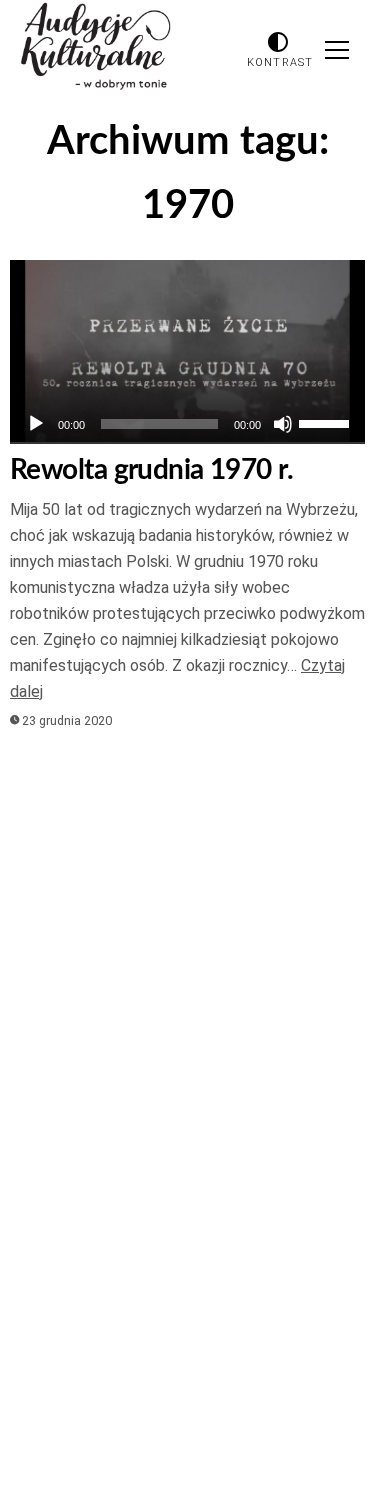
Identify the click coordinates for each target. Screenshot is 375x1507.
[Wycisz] (283, 424)
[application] (187, 424)
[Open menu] (337, 50)
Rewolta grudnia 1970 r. (151, 470)
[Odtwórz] (36, 424)
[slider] (327, 422)
